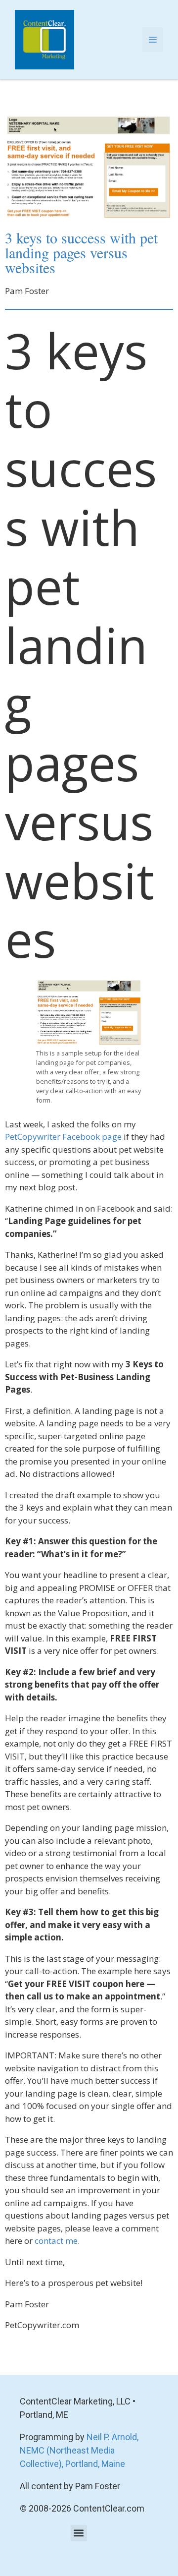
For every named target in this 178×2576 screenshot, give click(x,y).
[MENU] (153, 40)
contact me (56, 2241)
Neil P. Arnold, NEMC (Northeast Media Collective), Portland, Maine (79, 2450)
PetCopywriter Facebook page (63, 1137)
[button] (79, 2533)
